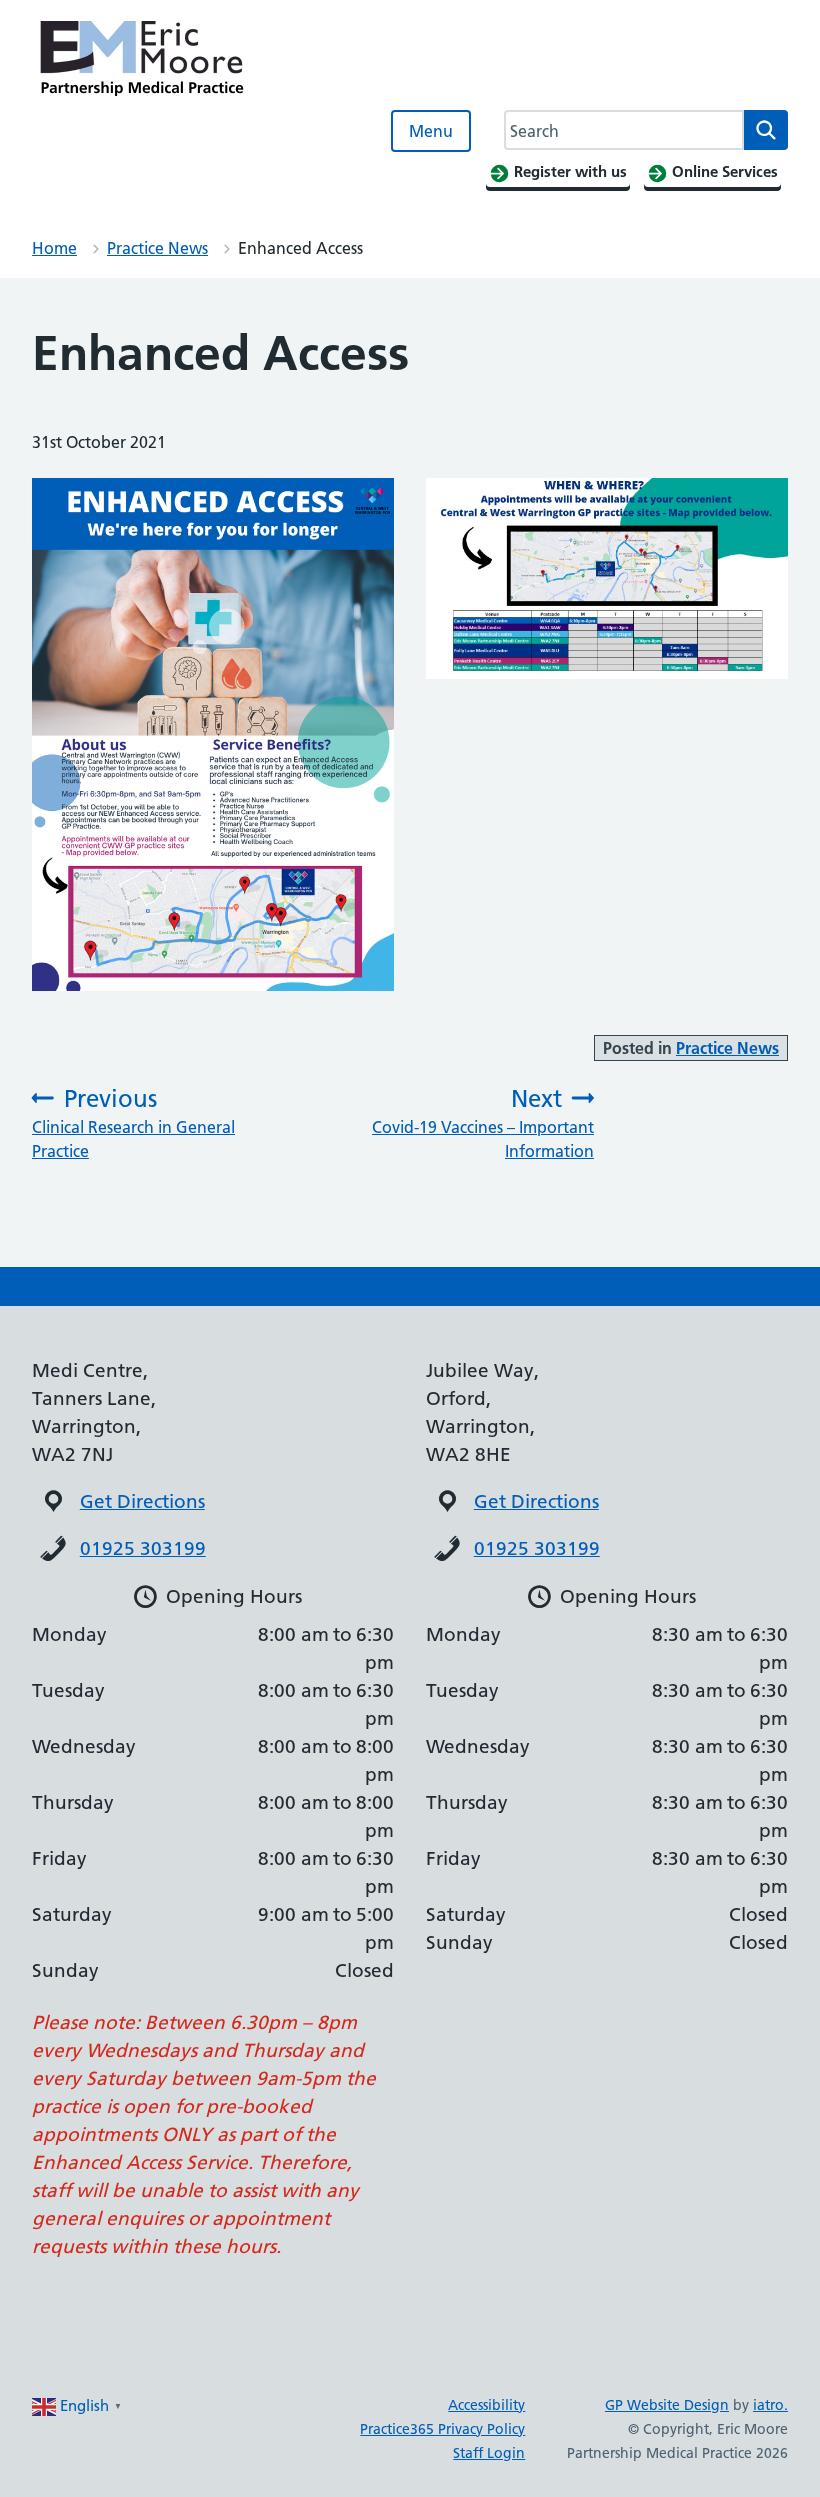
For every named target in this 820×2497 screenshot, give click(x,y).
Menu (431, 131)
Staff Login (489, 2453)
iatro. (770, 2405)
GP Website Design (667, 2405)
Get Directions (142, 1501)
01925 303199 (143, 1548)
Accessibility (486, 2405)
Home (54, 248)
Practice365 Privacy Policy (442, 2429)
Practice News (157, 248)
